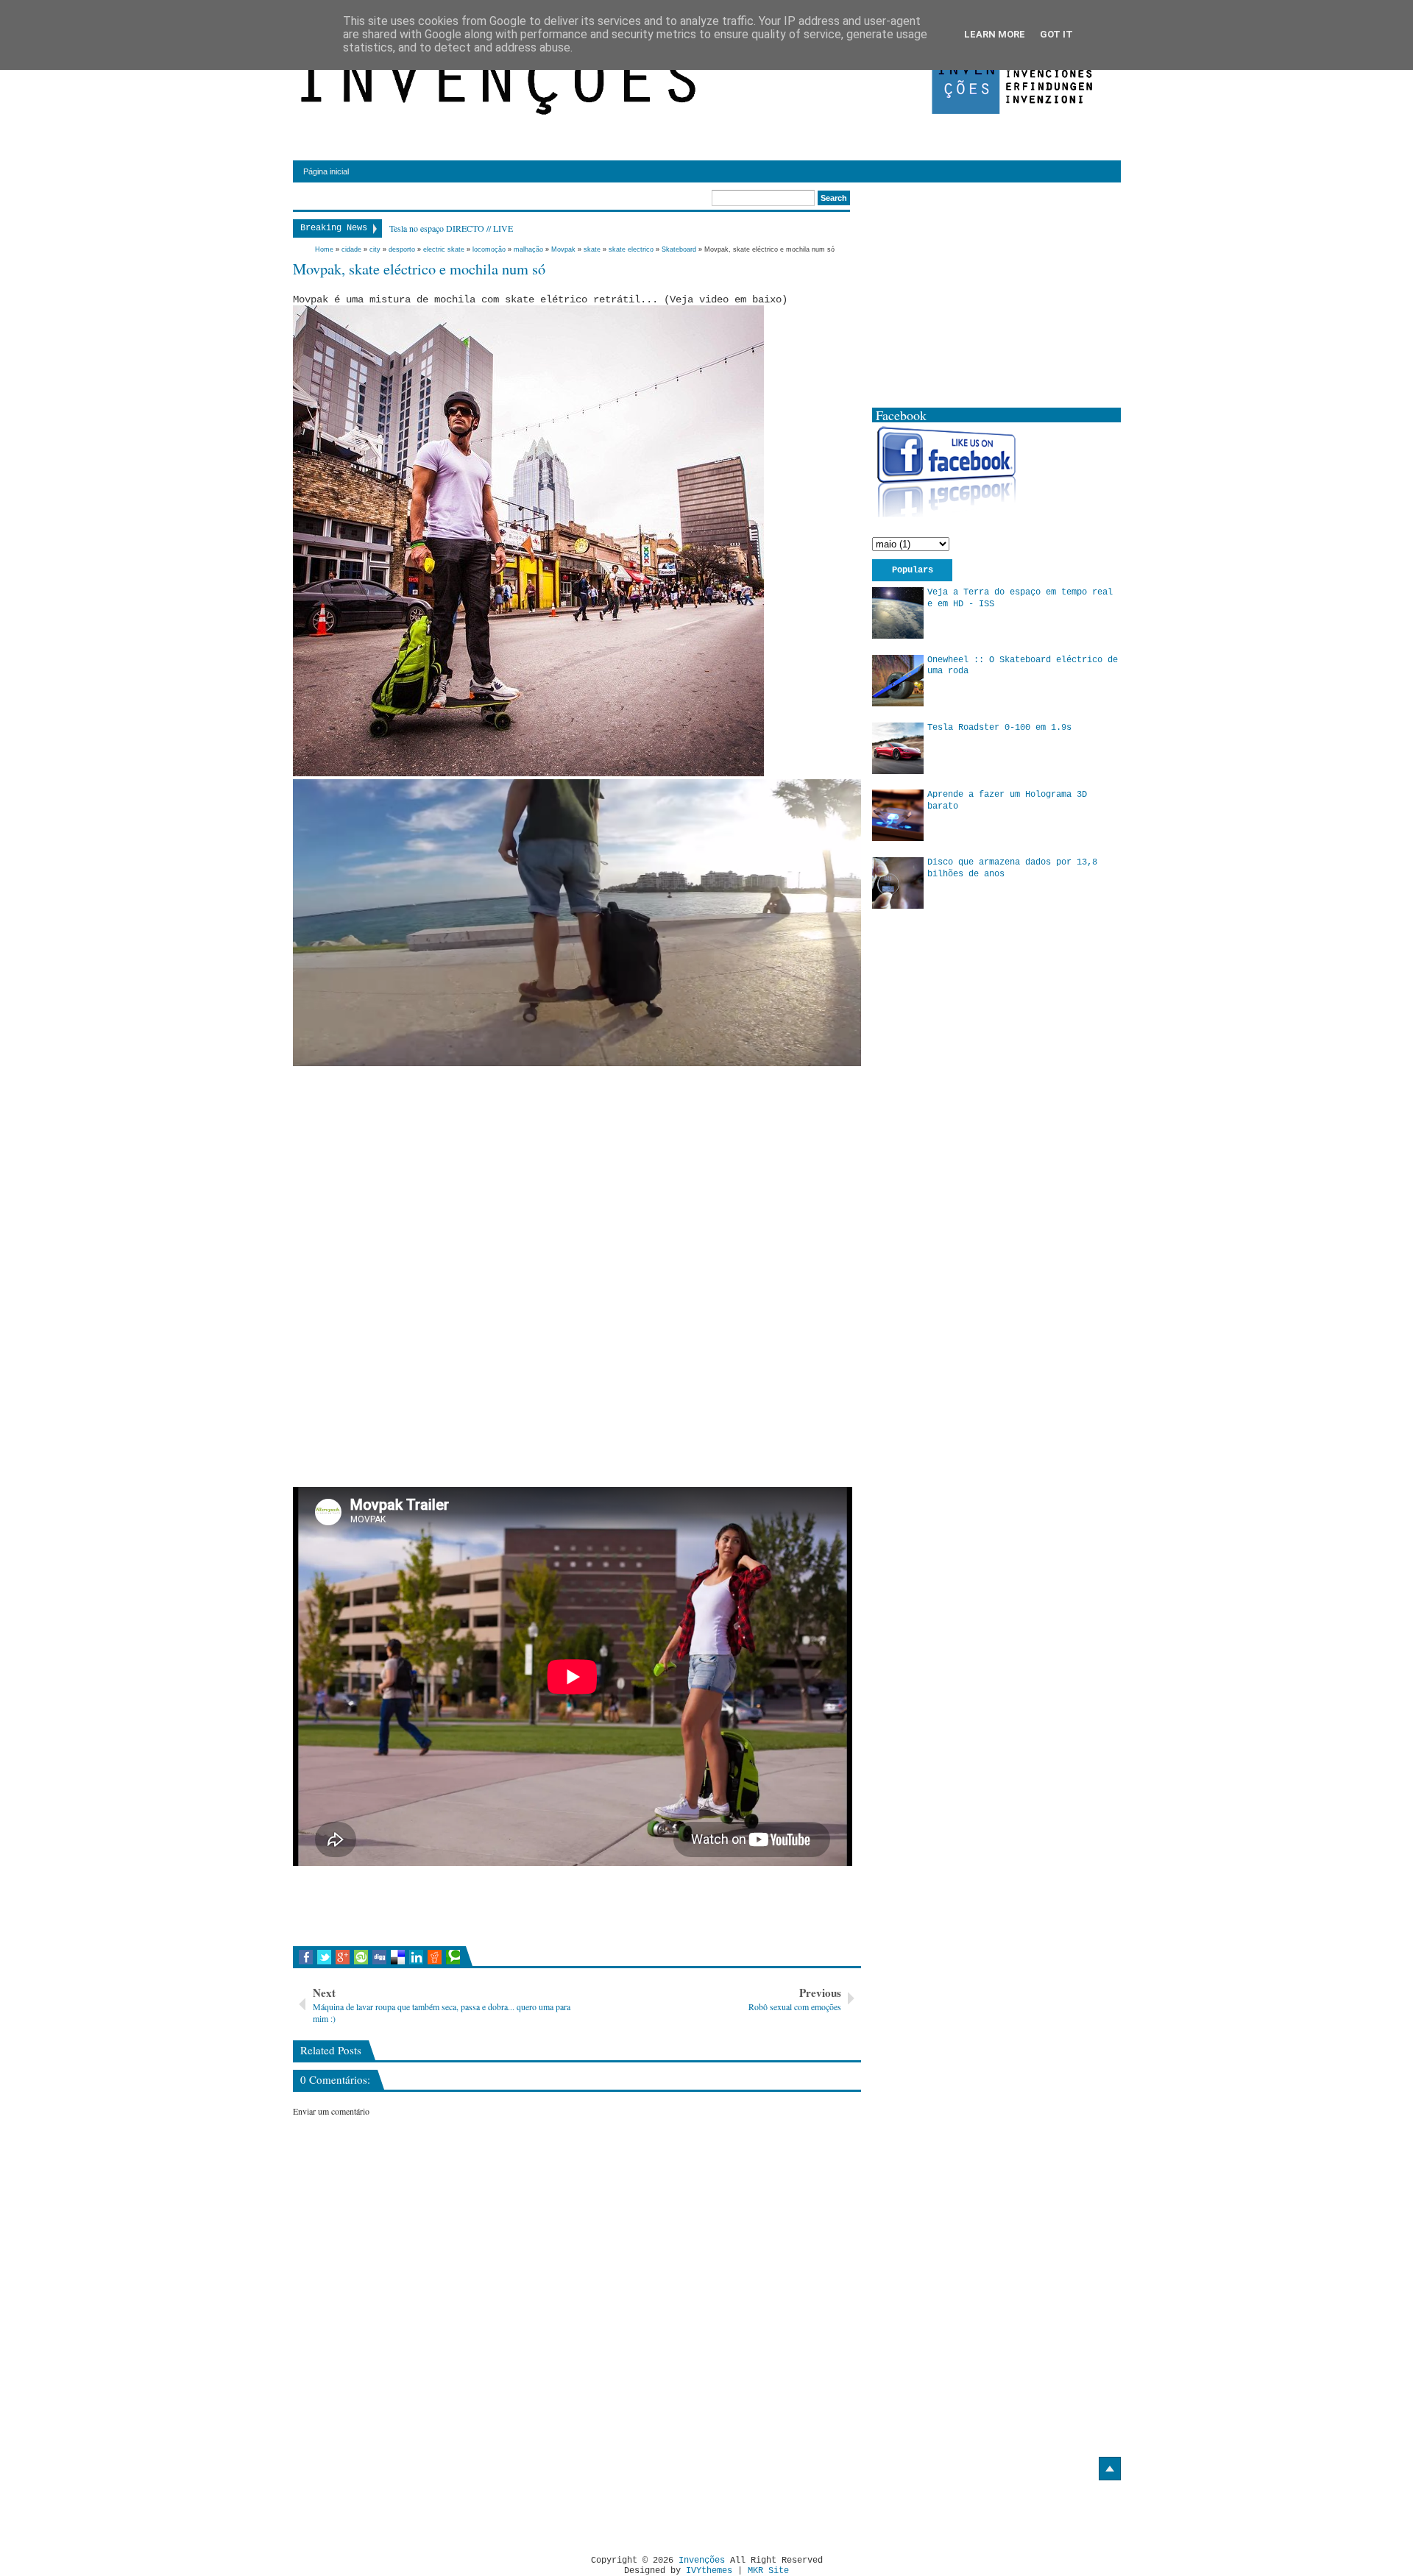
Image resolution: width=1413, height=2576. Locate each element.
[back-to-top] (1110, 2469)
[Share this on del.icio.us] (398, 1957)
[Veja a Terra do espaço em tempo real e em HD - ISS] (898, 613)
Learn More (995, 34)
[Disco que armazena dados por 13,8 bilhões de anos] (898, 883)
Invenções (702, 2561)
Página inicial (326, 171)
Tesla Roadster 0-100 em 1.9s (999, 728)
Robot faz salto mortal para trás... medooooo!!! (471, 228)
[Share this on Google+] (343, 1957)
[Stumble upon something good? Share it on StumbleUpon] (361, 1957)
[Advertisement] (417, 1172)
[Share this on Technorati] (453, 1957)
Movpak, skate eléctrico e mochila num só (419, 269)
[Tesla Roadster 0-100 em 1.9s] (898, 748)
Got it (1056, 34)
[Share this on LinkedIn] (416, 1957)
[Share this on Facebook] (306, 1957)
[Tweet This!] (324, 1957)
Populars (913, 570)
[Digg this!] (379, 1957)
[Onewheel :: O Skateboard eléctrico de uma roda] (898, 681)
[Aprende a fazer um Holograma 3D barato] (898, 815)
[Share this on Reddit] (435, 1957)
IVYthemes (709, 2571)
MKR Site (768, 2571)
